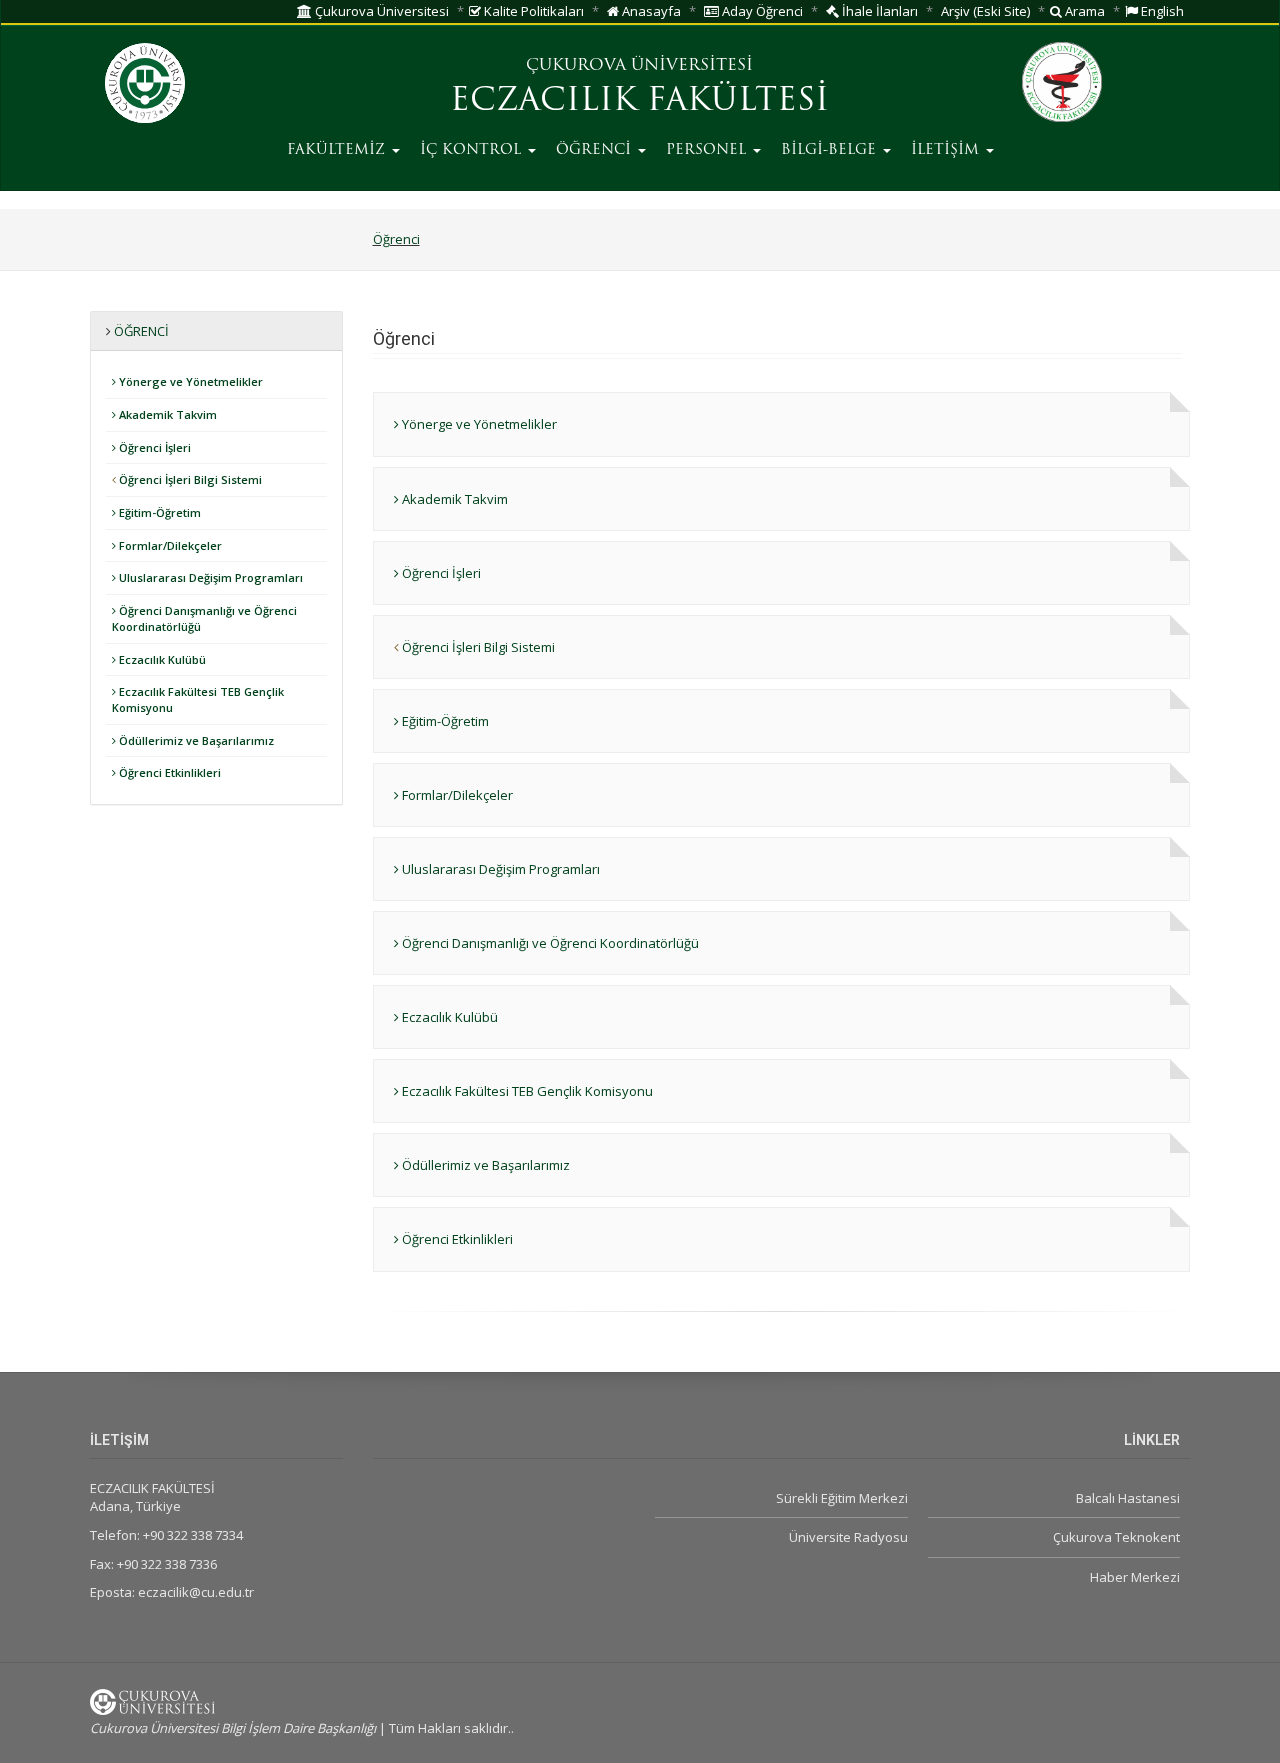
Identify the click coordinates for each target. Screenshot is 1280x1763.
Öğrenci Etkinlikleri (168, 772)
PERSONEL (708, 150)
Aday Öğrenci (761, 11)
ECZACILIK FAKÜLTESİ (639, 102)
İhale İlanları (878, 11)
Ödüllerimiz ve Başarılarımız (195, 740)
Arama (1083, 11)
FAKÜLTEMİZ (338, 150)
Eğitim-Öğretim (158, 512)
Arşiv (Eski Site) (985, 11)
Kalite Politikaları (532, 11)
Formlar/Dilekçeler (169, 545)
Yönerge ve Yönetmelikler (189, 381)
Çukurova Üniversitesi (380, 11)
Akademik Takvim (166, 414)
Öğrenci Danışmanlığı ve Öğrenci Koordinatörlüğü (204, 618)
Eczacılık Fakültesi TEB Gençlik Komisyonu (198, 699)
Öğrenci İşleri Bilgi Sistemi (189, 479)
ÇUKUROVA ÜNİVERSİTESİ (639, 66)
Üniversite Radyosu (848, 1537)
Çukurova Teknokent (1116, 1537)
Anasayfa (650, 11)
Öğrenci (396, 239)
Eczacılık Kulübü (161, 659)
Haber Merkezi (1135, 1577)
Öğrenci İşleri (153, 447)
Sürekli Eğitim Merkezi (841, 1498)
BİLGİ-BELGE (831, 150)
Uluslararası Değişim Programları (209, 577)
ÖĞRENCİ (596, 150)
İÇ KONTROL (473, 150)
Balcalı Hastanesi (1128, 1498)
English (1161, 11)
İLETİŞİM (947, 150)
